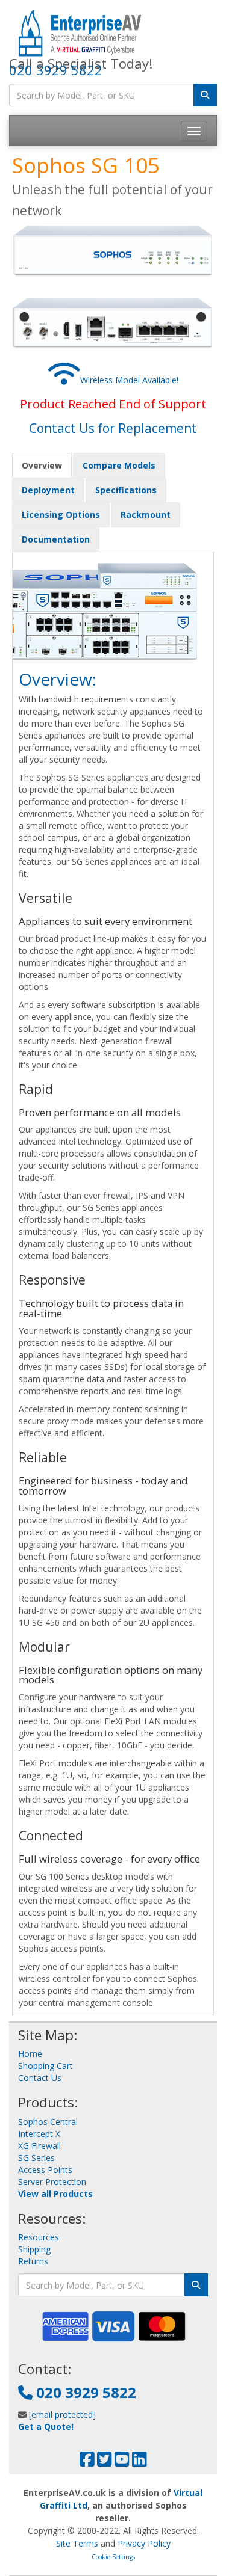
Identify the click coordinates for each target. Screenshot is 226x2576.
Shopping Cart (46, 2066)
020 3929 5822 (56, 70)
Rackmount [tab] (146, 515)
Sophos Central (48, 2122)
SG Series (36, 2158)
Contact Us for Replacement (113, 428)
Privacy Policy (144, 2543)
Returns (33, 2261)
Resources (39, 2237)
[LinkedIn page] (140, 2462)
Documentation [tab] (56, 539)
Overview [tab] (42, 465)
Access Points (45, 2170)
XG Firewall (39, 2146)
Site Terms (77, 2543)
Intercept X (39, 2134)
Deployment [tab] (48, 490)
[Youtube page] (122, 2462)
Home (30, 2054)
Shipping (34, 2249)
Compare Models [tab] (119, 465)
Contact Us (40, 2078)
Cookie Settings (113, 2557)
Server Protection (52, 2182)
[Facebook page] (87, 2462)
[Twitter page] (105, 2462)
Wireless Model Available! (129, 380)
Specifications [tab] (126, 490)
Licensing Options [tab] (61, 515)
